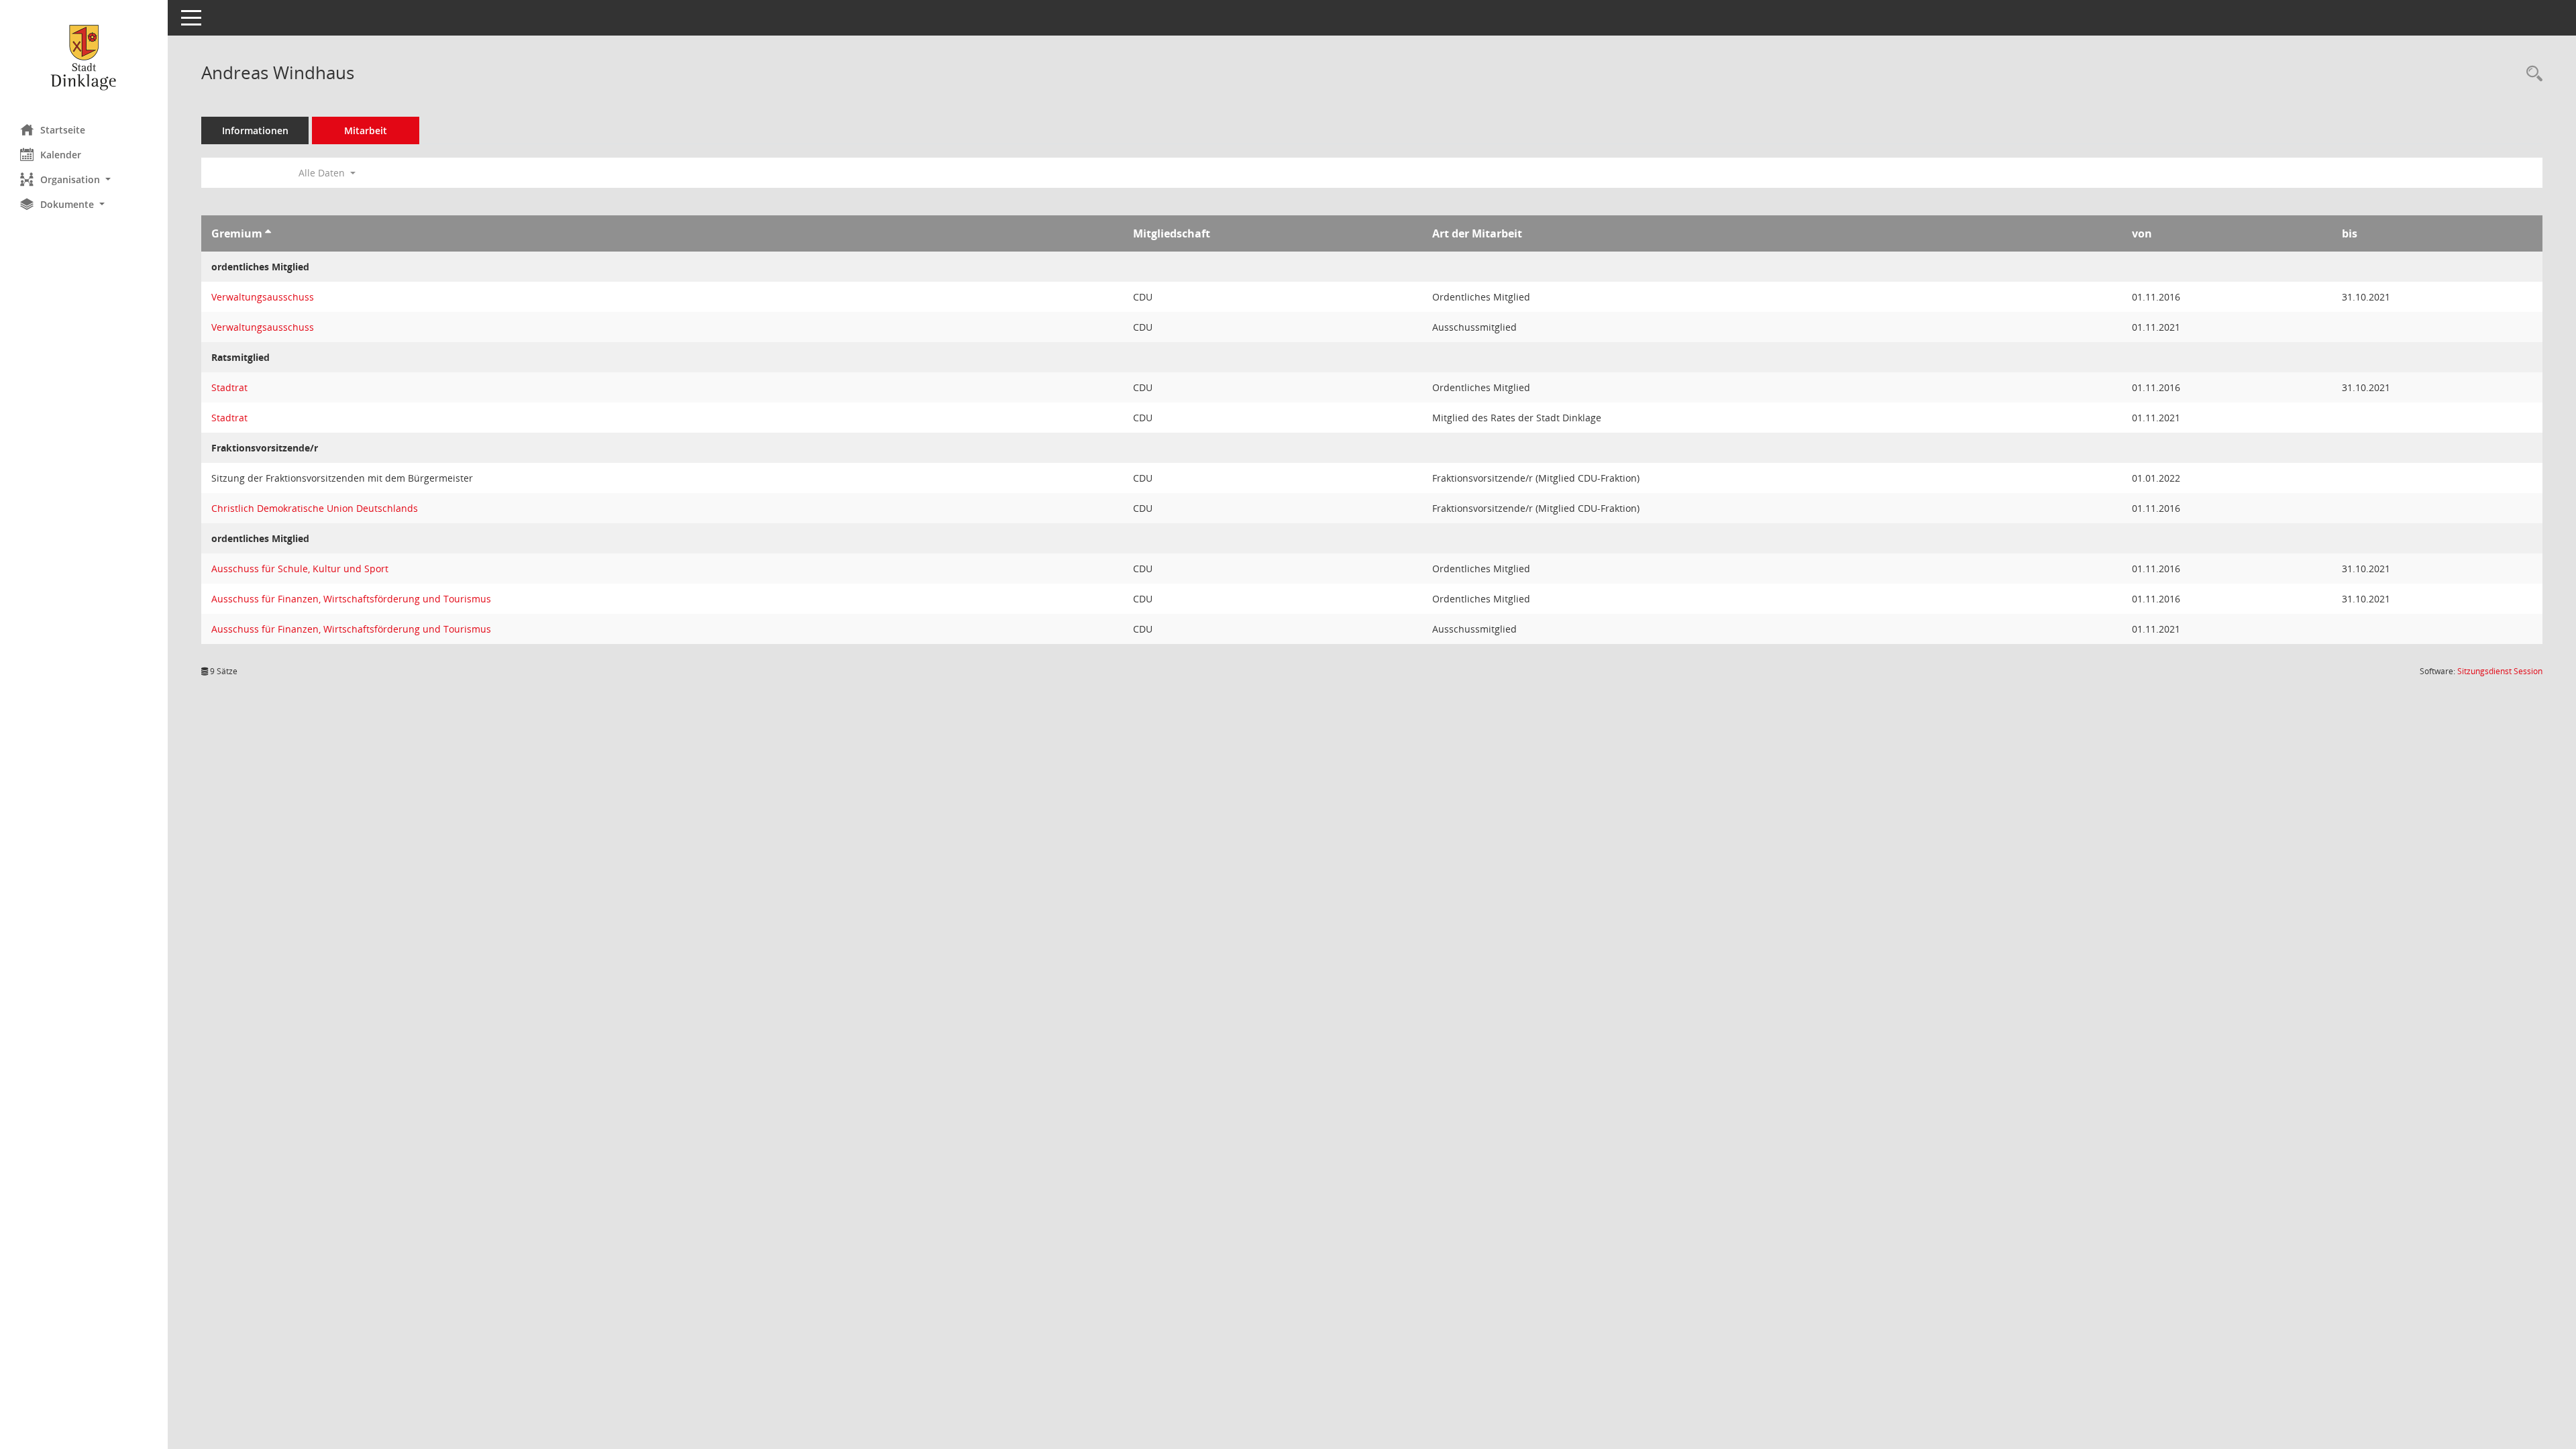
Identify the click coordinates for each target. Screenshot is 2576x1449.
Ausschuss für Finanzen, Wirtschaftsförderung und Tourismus (351, 599)
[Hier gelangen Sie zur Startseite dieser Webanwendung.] (84, 57)
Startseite (63, 130)
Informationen (255, 130)
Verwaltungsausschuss (263, 297)
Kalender (61, 155)
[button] (84, 179)
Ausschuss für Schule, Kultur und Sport (300, 569)
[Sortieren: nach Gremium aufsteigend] (268, 233)
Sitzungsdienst (2500, 671)
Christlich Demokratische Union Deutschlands (315, 508)
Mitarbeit (366, 130)
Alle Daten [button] (323, 173)
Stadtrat (229, 387)
